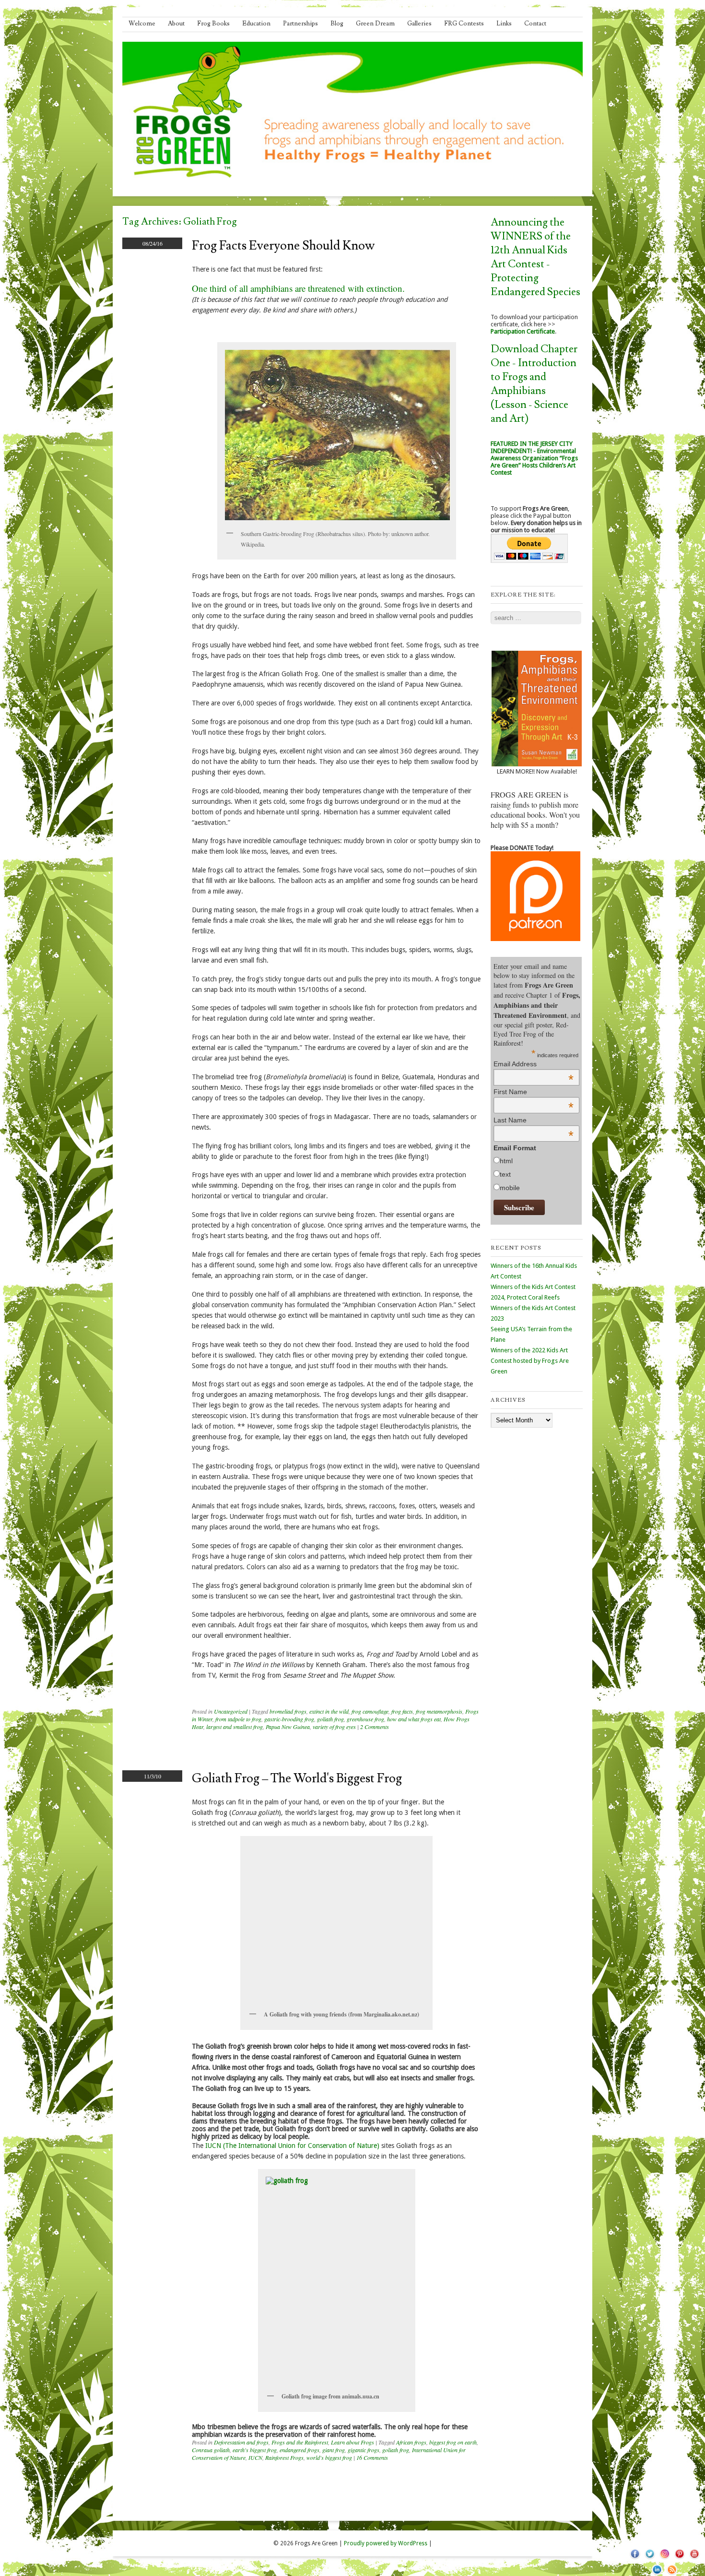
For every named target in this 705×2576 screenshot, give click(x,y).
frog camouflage (370, 1711)
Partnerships (300, 24)
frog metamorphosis (439, 1711)
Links (504, 24)
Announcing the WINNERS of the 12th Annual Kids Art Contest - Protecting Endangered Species (535, 257)
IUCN (255, 2457)
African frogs (411, 2442)
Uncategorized (231, 1711)
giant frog (334, 2450)
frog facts (402, 1711)
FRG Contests (464, 24)
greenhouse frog (365, 1719)
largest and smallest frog (235, 1727)
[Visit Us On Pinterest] (679, 2559)
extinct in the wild (329, 1711)
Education (256, 24)
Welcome (142, 24)
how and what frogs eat (414, 1719)
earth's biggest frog (255, 2450)
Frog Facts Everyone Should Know (283, 246)
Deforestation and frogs (241, 2442)
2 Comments (375, 1727)
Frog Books (213, 24)
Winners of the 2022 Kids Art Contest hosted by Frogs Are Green (530, 1361)
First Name (534, 1092)
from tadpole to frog (238, 1719)
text (505, 1174)
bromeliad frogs (288, 1711)
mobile (510, 1188)
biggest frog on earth (453, 2442)
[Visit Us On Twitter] (650, 2559)
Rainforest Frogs (284, 2457)
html (506, 1161)
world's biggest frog (329, 2457)
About (176, 24)
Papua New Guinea (288, 1727)
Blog (337, 24)
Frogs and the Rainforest (300, 2442)
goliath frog (330, 1719)
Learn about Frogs (352, 2442)
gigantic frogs (364, 2450)
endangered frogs (300, 2450)
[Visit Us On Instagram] (664, 2559)
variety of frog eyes (334, 1727)
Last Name (534, 1120)
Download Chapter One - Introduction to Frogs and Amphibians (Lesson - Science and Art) (534, 384)
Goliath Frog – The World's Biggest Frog (297, 1778)
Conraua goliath (211, 2450)
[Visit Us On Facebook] (635, 2559)
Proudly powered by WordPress (386, 2543)
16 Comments (372, 2457)
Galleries (419, 24)
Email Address (534, 1064)
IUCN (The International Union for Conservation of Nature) (292, 2146)
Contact (535, 24)
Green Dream (375, 24)
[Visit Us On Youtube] (694, 2559)
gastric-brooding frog (289, 1719)
